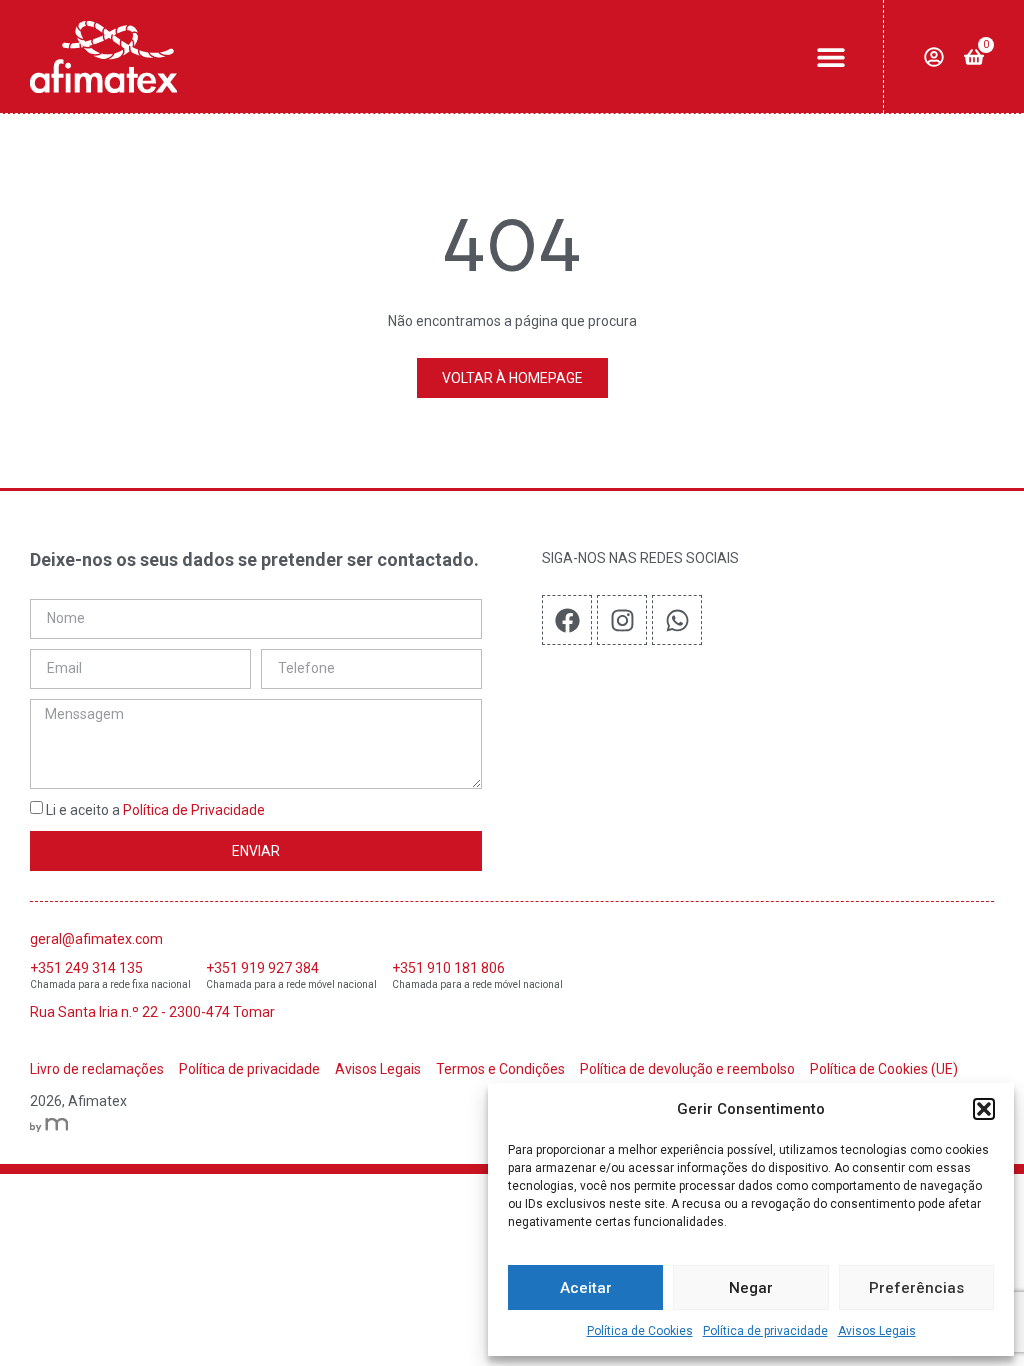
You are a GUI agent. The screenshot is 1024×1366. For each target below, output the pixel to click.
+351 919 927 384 (262, 968)
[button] (984, 1109)
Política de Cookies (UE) (884, 1069)
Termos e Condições (500, 1069)
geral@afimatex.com (96, 939)
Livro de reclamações (97, 1069)
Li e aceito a (155, 811)
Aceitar (586, 1288)
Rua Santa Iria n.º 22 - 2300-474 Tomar (152, 1012)
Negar (751, 1288)
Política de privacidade (765, 1331)
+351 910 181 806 (448, 968)
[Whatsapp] (677, 620)
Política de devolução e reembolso (687, 1069)
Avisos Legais (877, 1331)
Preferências (916, 1288)
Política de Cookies (640, 1331)
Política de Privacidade (194, 811)
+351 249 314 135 (86, 968)
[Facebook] (567, 620)
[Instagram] (622, 620)
